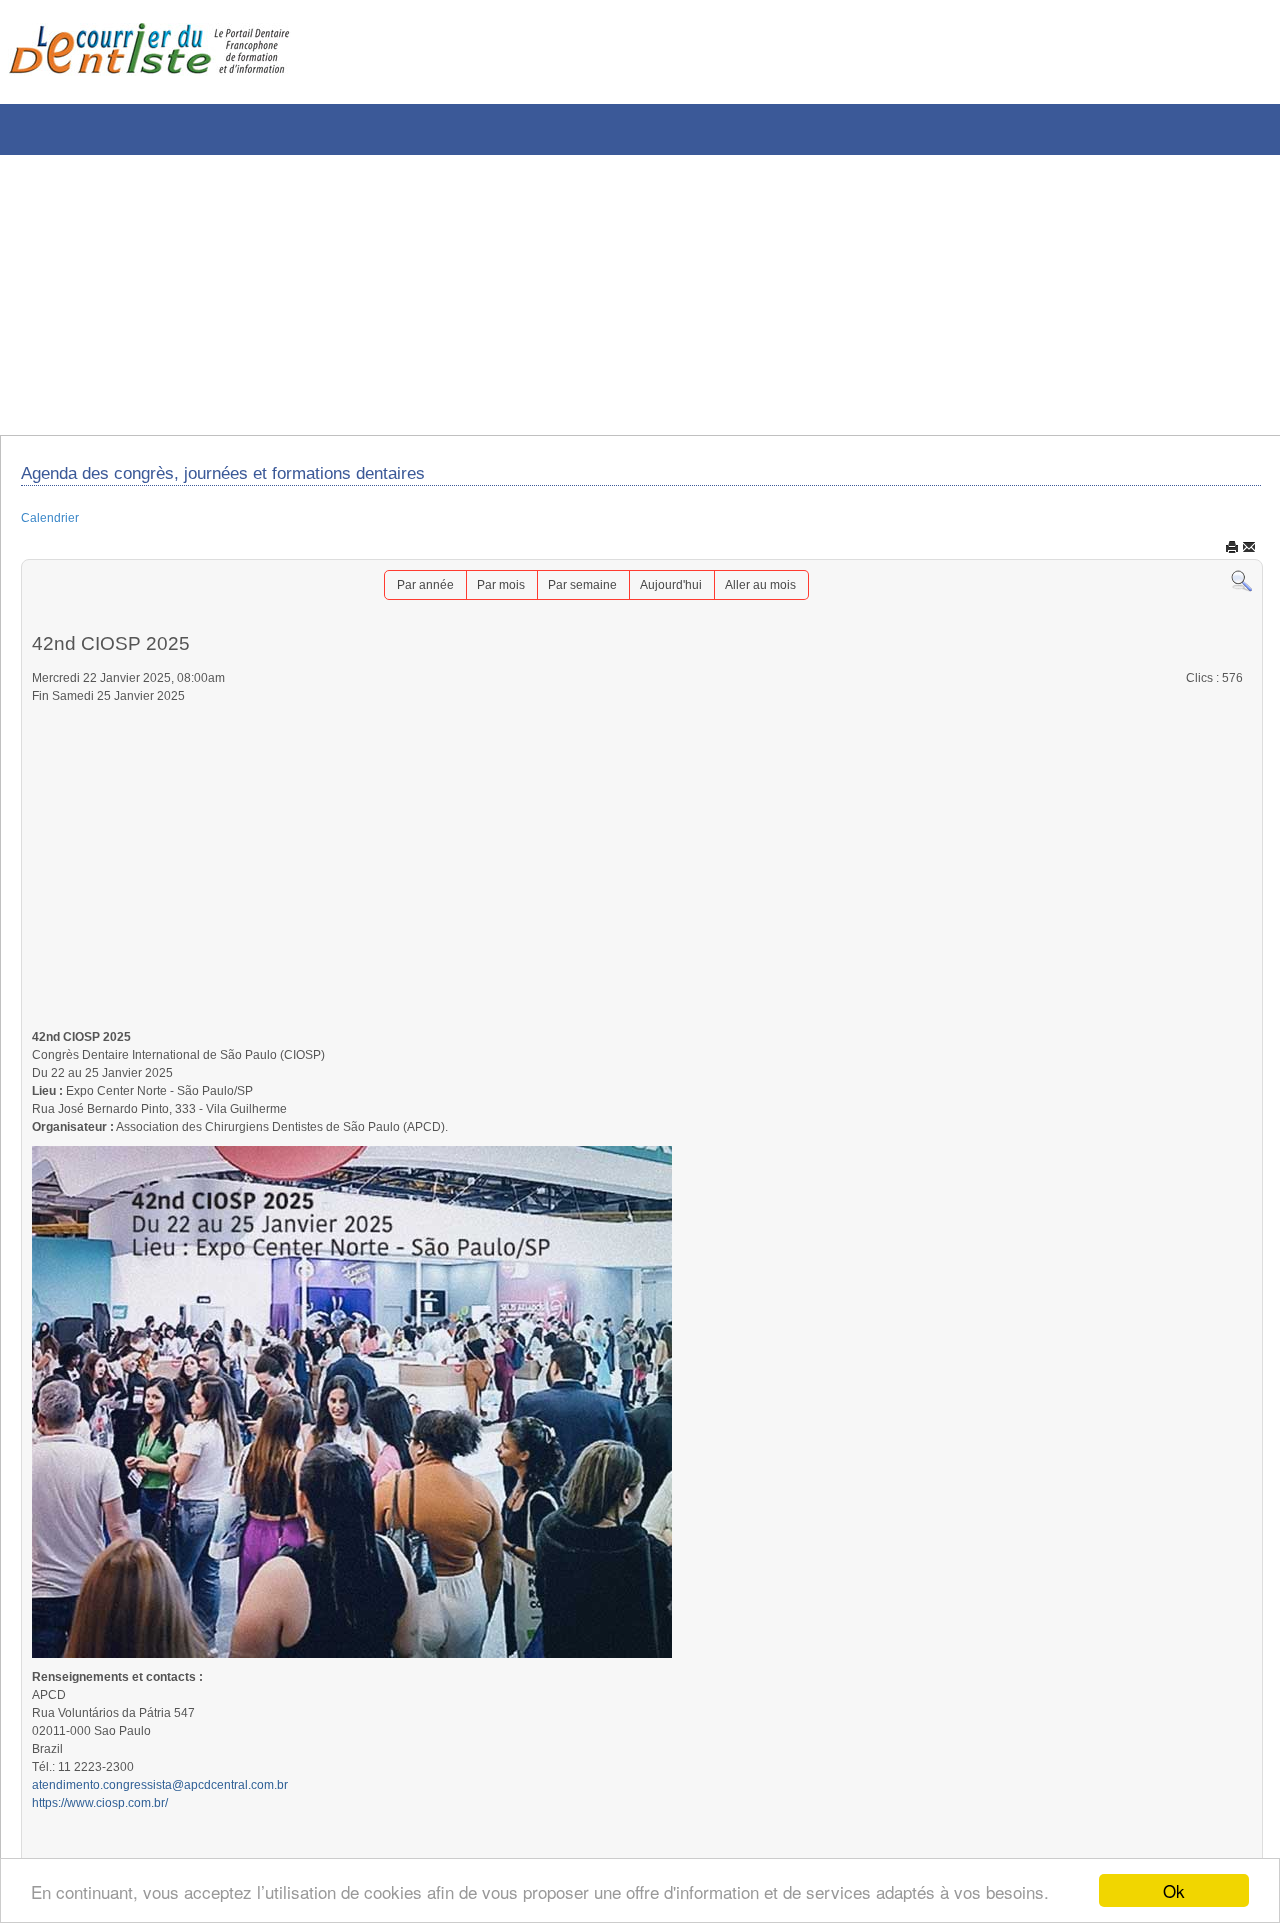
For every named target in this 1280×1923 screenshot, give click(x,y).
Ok (1174, 1890)
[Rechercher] (1241, 589)
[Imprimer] (1232, 554)
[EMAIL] (1249, 554)
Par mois (489, 593)
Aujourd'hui (680, 593)
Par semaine (581, 593)
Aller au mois (781, 593)
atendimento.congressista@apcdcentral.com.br (181, 1844)
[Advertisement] (605, 295)
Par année (404, 593)
